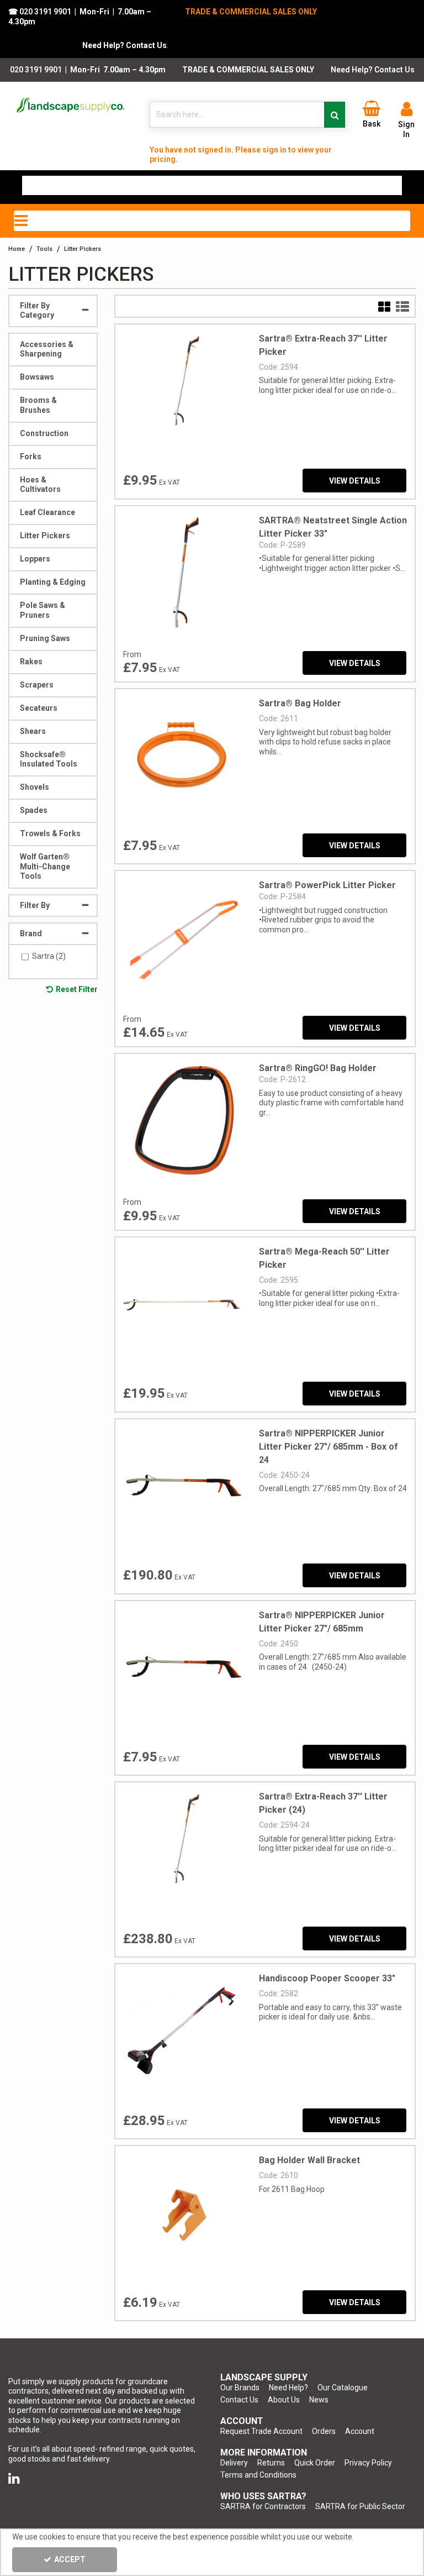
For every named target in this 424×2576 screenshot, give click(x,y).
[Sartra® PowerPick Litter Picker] (183, 938)
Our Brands (240, 2388)
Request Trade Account (261, 2431)
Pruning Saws (45, 638)
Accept (70, 2559)
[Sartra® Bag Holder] (183, 756)
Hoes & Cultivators (40, 485)
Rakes (31, 662)
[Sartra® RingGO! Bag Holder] (183, 1121)
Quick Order (315, 2463)
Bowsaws (37, 377)
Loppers (35, 559)
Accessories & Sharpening (47, 349)
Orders (324, 2431)
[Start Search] (335, 115)
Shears (33, 731)
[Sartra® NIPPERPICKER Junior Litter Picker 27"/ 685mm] (183, 1667)
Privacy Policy (368, 2463)
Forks (31, 457)
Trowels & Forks (50, 833)
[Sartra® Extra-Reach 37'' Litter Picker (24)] (183, 1849)
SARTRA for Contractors (263, 2506)
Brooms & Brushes (38, 405)
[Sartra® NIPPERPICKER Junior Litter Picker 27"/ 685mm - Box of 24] (183, 1486)
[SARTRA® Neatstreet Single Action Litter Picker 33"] (183, 573)
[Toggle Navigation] (212, 221)
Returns (271, 2463)
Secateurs (39, 708)
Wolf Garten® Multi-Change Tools (45, 866)
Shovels (35, 787)
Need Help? (288, 2388)
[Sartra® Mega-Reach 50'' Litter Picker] (183, 1304)
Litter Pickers (45, 536)
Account (360, 2431)
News (319, 2400)
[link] (14, 2479)
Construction (44, 433)
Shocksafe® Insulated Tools (49, 759)
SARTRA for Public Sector (360, 2506)
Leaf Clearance (47, 512)
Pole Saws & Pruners (43, 610)
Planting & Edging (53, 582)
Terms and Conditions (258, 2475)
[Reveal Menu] (212, 221)
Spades (34, 810)
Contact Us (239, 2400)
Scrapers (37, 685)
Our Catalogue (343, 2388)
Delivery (234, 2463)
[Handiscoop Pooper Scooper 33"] (183, 2031)
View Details (355, 481)
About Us (284, 2400)
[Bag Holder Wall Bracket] (183, 2213)
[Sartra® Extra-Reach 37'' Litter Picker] (183, 391)
